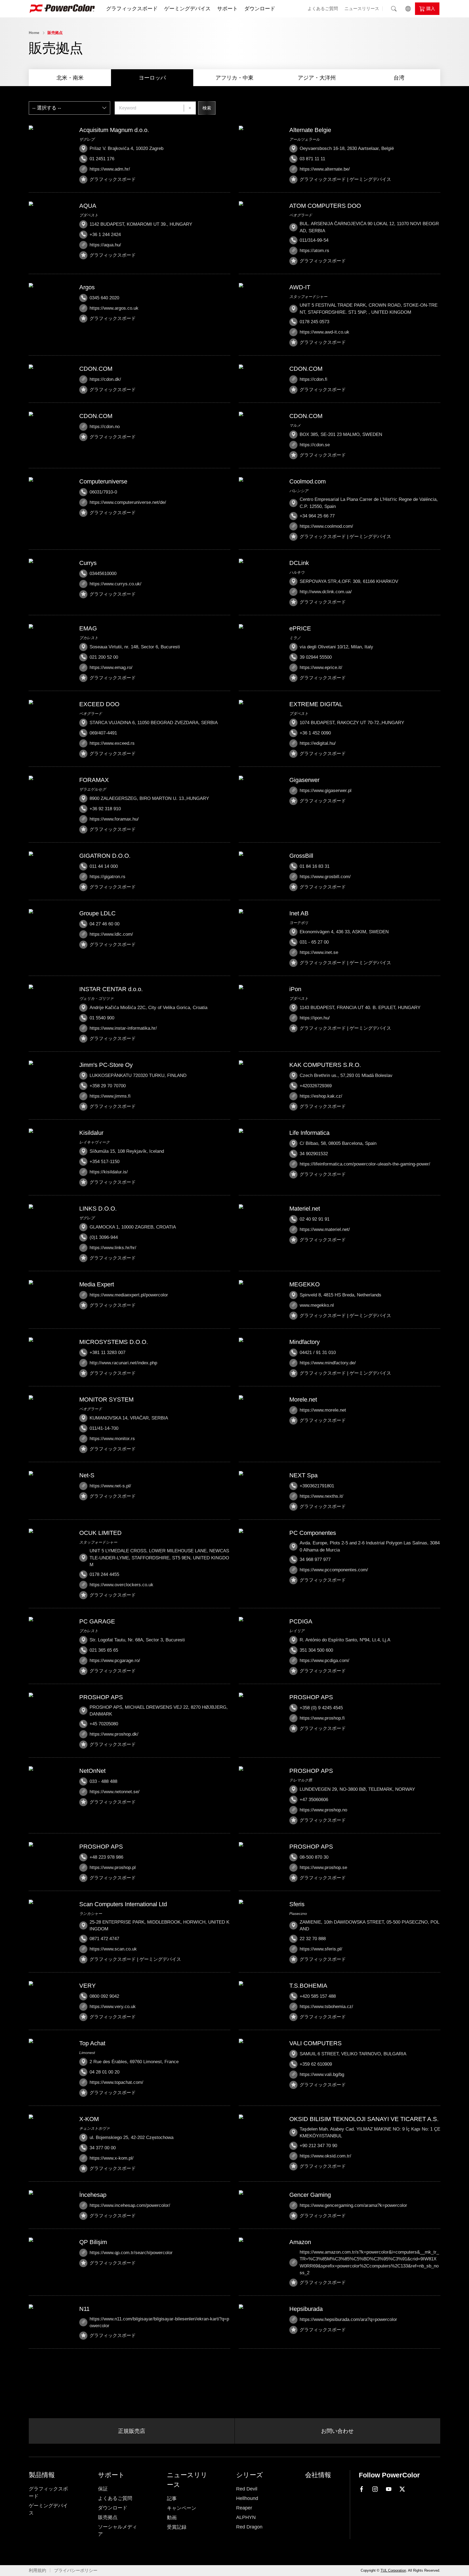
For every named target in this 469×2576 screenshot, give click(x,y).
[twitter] (402, 2489)
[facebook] (362, 2489)
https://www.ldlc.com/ (111, 934)
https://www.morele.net (323, 1410)
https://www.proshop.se (323, 1867)
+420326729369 (316, 1086)
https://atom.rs (314, 251)
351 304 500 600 (316, 1650)
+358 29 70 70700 (108, 1086)
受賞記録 (177, 2527)
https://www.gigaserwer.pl (326, 791)
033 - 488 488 (103, 1781)
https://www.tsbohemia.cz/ (326, 2007)
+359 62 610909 (316, 2064)
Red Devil (247, 2489)
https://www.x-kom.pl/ (112, 2158)
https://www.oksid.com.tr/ (325, 2156)
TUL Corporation (393, 2570)
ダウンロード (260, 9)
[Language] (408, 9)
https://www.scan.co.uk (113, 1949)
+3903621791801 (317, 1486)
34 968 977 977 (315, 1559)
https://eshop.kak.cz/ (321, 1096)
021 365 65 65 (104, 1650)
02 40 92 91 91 (315, 1219)
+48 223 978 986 (106, 1857)
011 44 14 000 (104, 866)
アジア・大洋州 (317, 78)
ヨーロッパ (152, 78)
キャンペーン (182, 2508)
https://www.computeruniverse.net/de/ (128, 502)
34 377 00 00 (103, 2148)
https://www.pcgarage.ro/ (115, 1661)
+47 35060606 (314, 1800)
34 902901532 (314, 1154)
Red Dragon (249, 2527)
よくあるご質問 (323, 9)
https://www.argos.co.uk (114, 308)
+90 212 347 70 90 (318, 2146)
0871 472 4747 (104, 1939)
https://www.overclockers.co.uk (121, 1585)
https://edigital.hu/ (318, 743)
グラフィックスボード (132, 9)
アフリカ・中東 (234, 78)
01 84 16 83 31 (315, 866)
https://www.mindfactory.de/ (328, 1363)
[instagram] (375, 2489)
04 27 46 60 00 (104, 924)
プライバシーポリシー (76, 2570)
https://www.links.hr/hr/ (113, 1248)
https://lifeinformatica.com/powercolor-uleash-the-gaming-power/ (365, 1164)
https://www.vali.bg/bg (322, 2074)
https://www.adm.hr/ (110, 169)
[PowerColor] (62, 9)
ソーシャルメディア (118, 2531)
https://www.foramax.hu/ (114, 819)
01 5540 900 (102, 1018)
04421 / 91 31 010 (318, 1353)
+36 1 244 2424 (105, 235)
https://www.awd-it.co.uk (324, 332)
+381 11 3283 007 (107, 1353)
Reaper (244, 2508)
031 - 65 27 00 (314, 942)
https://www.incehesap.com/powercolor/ (130, 2205)
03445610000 (103, 574)
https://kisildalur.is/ (109, 1172)
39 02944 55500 (316, 657)
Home (34, 33)
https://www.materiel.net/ (325, 1229)
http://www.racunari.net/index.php (123, 1363)
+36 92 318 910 (105, 809)
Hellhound (247, 2498)
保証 (103, 2489)
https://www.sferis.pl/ (321, 1949)
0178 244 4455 (104, 1574)
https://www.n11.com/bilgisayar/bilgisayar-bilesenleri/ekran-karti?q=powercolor (159, 2322)
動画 (172, 2518)
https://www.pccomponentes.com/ (334, 1570)
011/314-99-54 (314, 240)
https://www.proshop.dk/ (114, 1734)
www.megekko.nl (317, 1305)
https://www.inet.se (319, 952)
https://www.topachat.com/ (116, 2082)
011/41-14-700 (104, 1428)
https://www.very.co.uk (113, 2007)
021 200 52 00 (104, 657)
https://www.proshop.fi (322, 1718)
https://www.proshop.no (323, 1810)
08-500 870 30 (314, 1857)
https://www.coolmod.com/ (326, 526)
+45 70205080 (104, 1724)
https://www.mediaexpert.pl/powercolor (129, 1295)
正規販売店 (132, 2431)
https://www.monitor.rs (112, 1439)
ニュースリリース (362, 9)
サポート (227, 9)
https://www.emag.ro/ (111, 667)
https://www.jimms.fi (110, 1096)
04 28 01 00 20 (104, 2072)
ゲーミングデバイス (187, 9)
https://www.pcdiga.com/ (324, 1661)
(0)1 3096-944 (104, 1237)
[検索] (394, 9)
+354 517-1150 (104, 1162)
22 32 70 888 (313, 1939)
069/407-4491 (103, 733)
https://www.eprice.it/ (321, 667)
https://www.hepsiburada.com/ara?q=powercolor (348, 2319)
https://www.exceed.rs (112, 743)
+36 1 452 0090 (315, 733)
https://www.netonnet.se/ (115, 1792)
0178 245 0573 (314, 322)
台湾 (399, 78)
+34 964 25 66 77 (317, 516)
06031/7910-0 (103, 492)
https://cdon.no (105, 427)
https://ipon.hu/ (315, 1018)
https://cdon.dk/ (105, 379)
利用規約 (37, 2570)
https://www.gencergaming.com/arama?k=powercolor (353, 2205)
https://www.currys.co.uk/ (115, 584)
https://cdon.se (315, 445)
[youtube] (389, 2489)
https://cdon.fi (313, 379)
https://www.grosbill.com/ (325, 877)
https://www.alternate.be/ (325, 169)
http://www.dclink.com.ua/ (326, 592)
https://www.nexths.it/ (321, 1496)
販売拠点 (55, 33)
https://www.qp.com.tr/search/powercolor (131, 2253)
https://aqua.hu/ (105, 245)
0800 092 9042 (104, 1996)
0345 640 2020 (104, 298)
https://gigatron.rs (107, 877)
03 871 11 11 (312, 159)
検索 (207, 108)
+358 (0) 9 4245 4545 (321, 1708)
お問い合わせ (337, 2431)
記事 (172, 2499)
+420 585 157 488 (318, 1996)
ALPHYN (246, 2517)
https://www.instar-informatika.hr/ (123, 1028)
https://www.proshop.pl (113, 1867)
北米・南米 (70, 78)
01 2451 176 (102, 159)
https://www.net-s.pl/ (110, 1486)
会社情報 (318, 2475)
